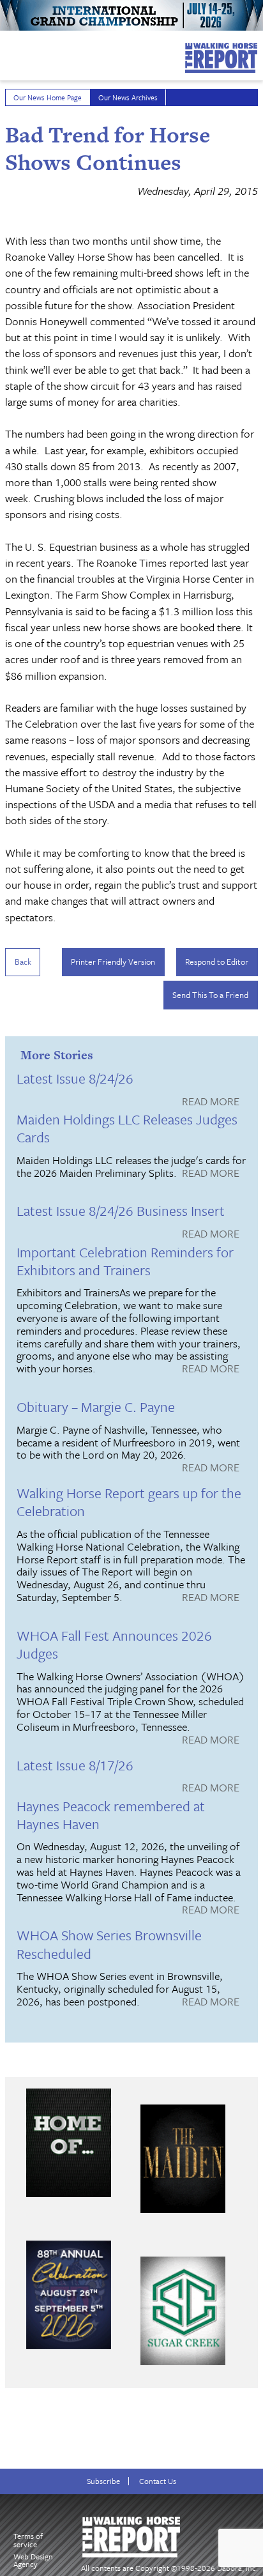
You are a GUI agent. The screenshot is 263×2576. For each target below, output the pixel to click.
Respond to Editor (217, 962)
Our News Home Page (48, 97)
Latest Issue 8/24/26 (75, 1078)
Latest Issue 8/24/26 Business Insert (121, 1210)
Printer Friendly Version (113, 962)
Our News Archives (128, 97)
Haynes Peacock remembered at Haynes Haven (111, 1815)
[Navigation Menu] (8, 52)
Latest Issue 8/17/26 (75, 1765)
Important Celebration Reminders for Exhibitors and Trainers (125, 1261)
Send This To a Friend (210, 995)
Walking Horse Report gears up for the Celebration (129, 1502)
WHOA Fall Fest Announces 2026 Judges (114, 1644)
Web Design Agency (33, 2560)
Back (23, 962)
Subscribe (103, 2481)
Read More (211, 1102)
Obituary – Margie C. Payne (96, 1407)
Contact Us (158, 2481)
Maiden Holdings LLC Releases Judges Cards (127, 1128)
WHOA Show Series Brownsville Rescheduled (109, 1944)
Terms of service (28, 2540)
